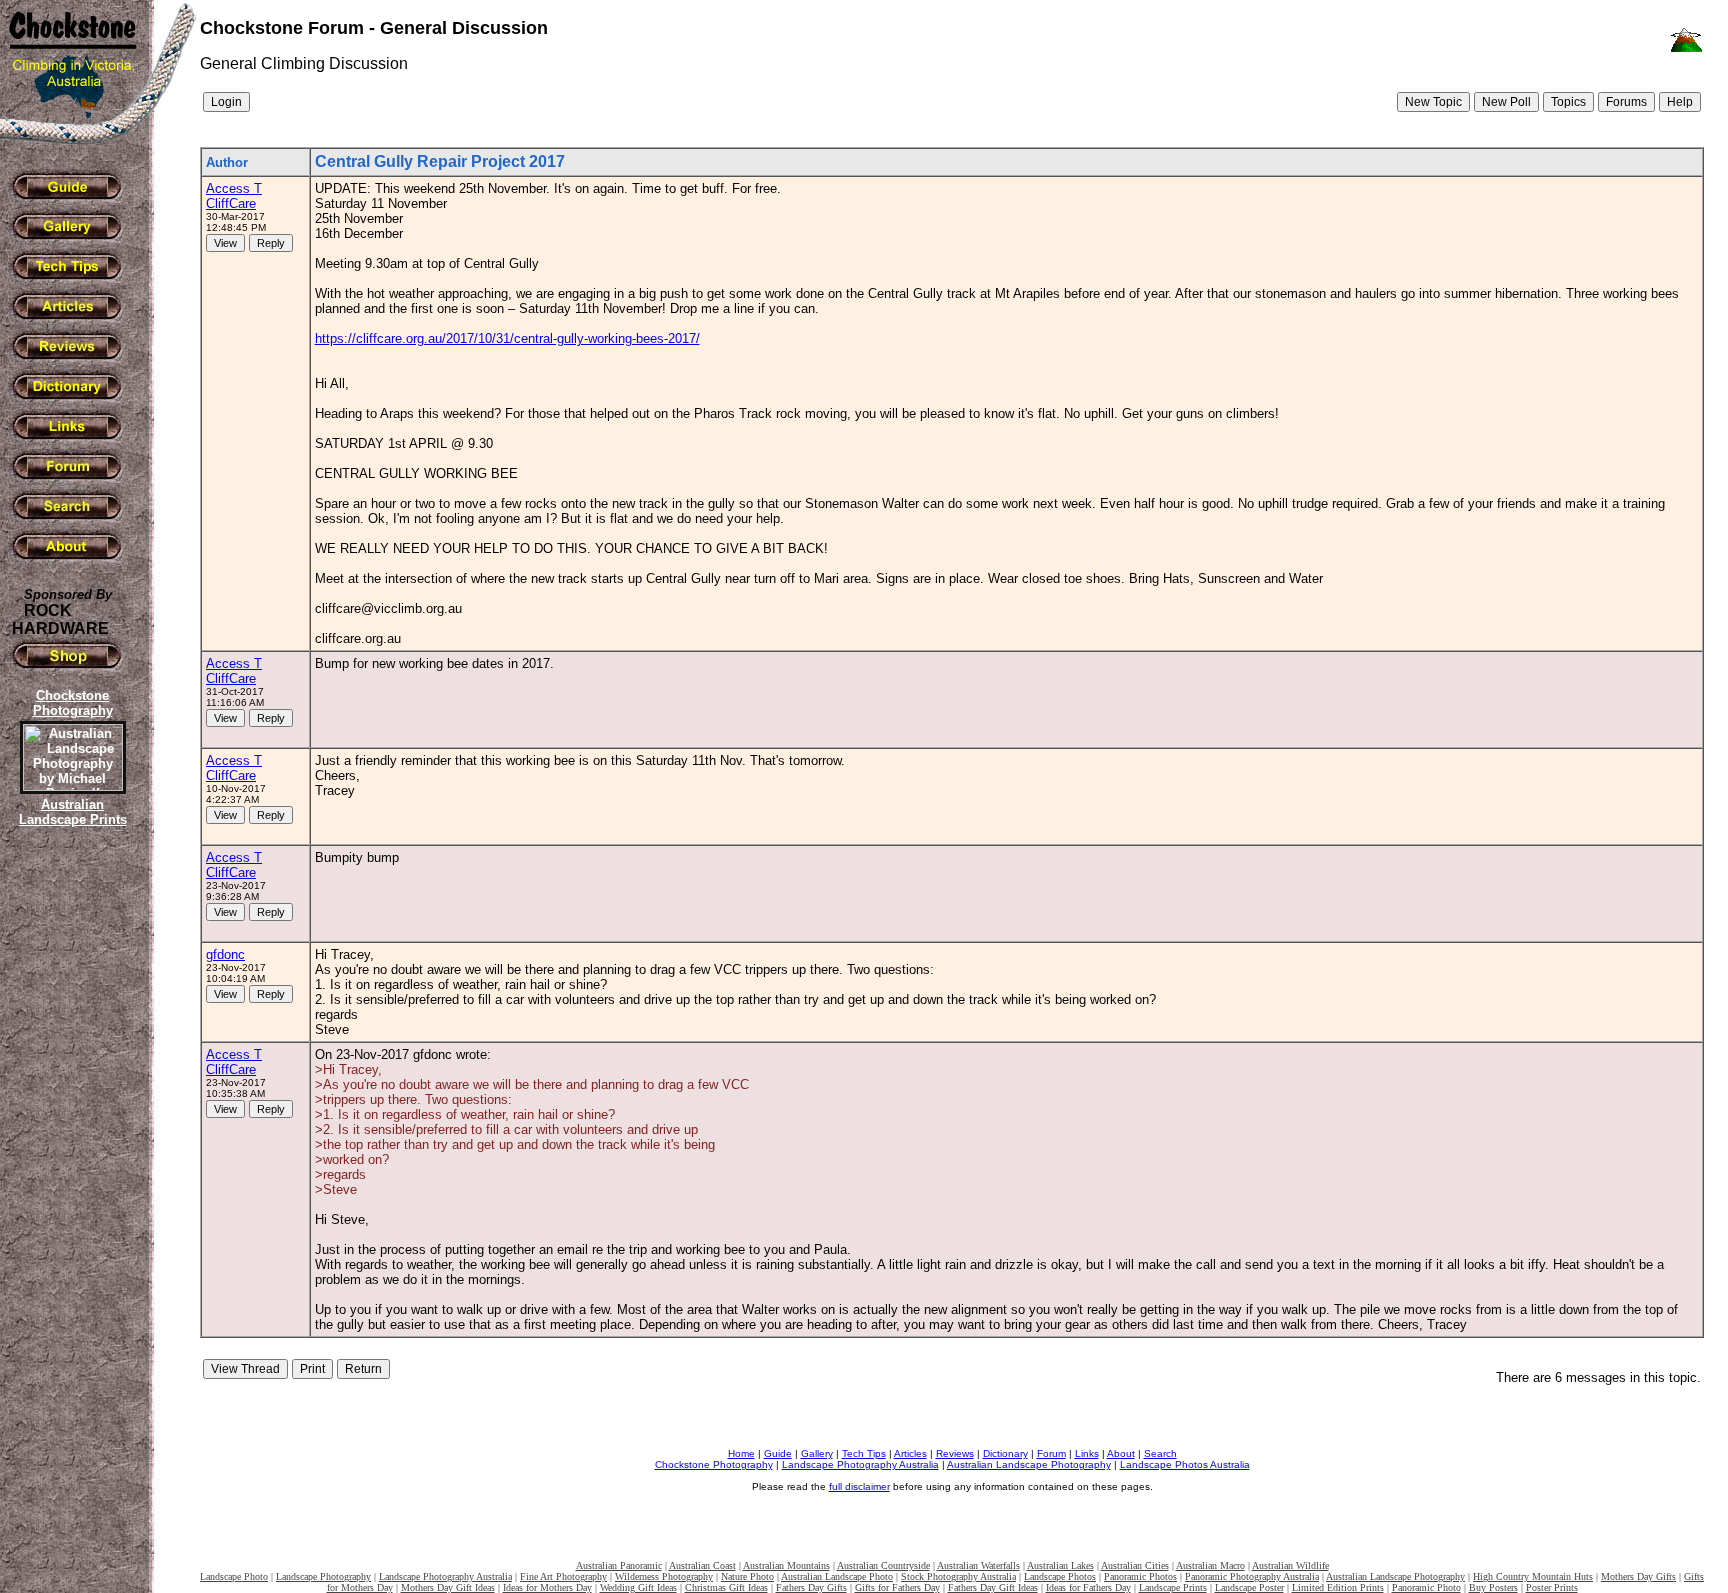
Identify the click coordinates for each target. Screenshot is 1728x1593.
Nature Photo (747, 1576)
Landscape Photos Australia (1185, 1464)
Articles (910, 1453)
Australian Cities (1135, 1565)
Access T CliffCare (234, 196)
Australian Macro (1210, 1565)
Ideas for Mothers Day (547, 1587)
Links (1087, 1453)
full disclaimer (859, 1486)
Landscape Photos (1060, 1576)
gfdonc (225, 954)
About (1121, 1453)
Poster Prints (1552, 1587)
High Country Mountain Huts (1533, 1576)
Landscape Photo (234, 1576)
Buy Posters (1493, 1587)
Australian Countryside (883, 1565)
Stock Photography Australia (958, 1576)
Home (741, 1453)
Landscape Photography (323, 1576)
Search (1160, 1453)
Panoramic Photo (1426, 1587)
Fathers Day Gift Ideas (993, 1587)
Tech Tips (864, 1453)
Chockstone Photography (714, 1464)
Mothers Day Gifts (1638, 1576)
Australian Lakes (1060, 1565)
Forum (1051, 1453)
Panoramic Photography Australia (1252, 1576)
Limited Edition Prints (1338, 1587)
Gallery (817, 1453)
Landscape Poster (1249, 1587)
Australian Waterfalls (978, 1565)
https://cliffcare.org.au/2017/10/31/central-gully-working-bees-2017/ (507, 338)
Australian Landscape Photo (837, 1576)
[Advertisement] (70, 1175)
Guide (778, 1453)
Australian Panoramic (619, 1565)
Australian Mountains (786, 1565)
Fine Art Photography (563, 1576)
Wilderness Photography (664, 1576)
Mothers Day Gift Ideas (448, 1587)
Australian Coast (702, 1565)
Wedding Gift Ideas (638, 1587)
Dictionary (1005, 1453)
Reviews (955, 1453)
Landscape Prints (1173, 1587)
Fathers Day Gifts (811, 1587)
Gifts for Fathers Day (897, 1587)
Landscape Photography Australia (860, 1464)
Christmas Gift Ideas (726, 1587)
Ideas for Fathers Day (1088, 1587)
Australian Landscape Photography (1029, 1464)
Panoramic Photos (1140, 1576)
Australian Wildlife (1290, 1565)
